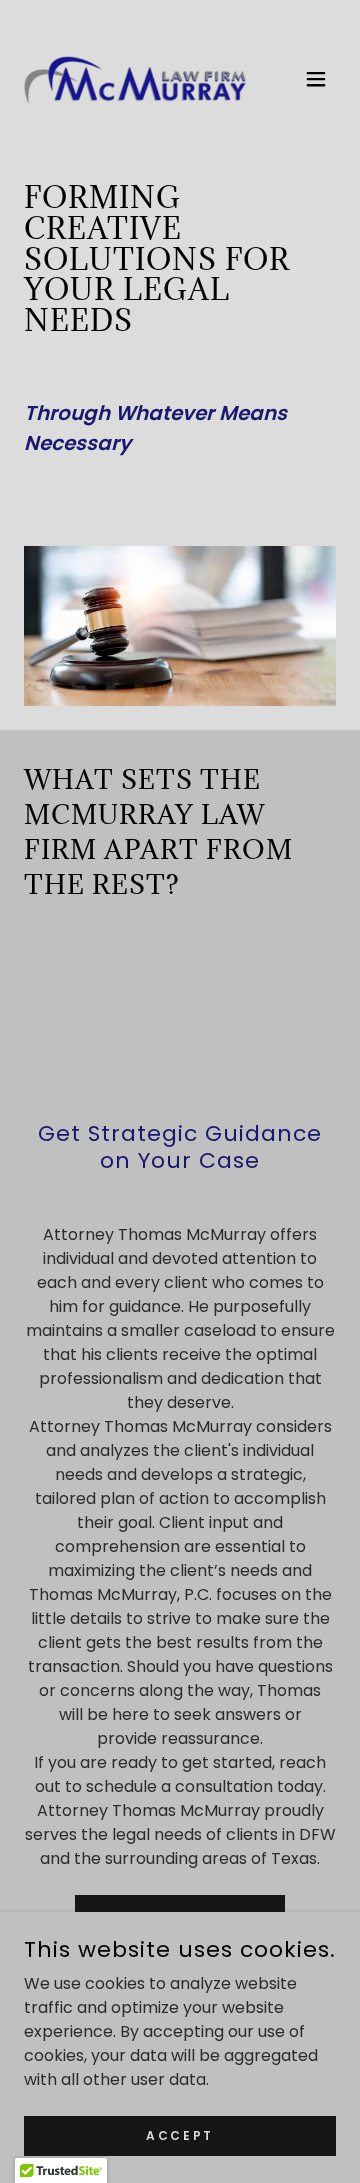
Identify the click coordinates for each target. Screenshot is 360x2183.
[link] (136, 79)
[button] (316, 79)
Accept (179, 2134)
